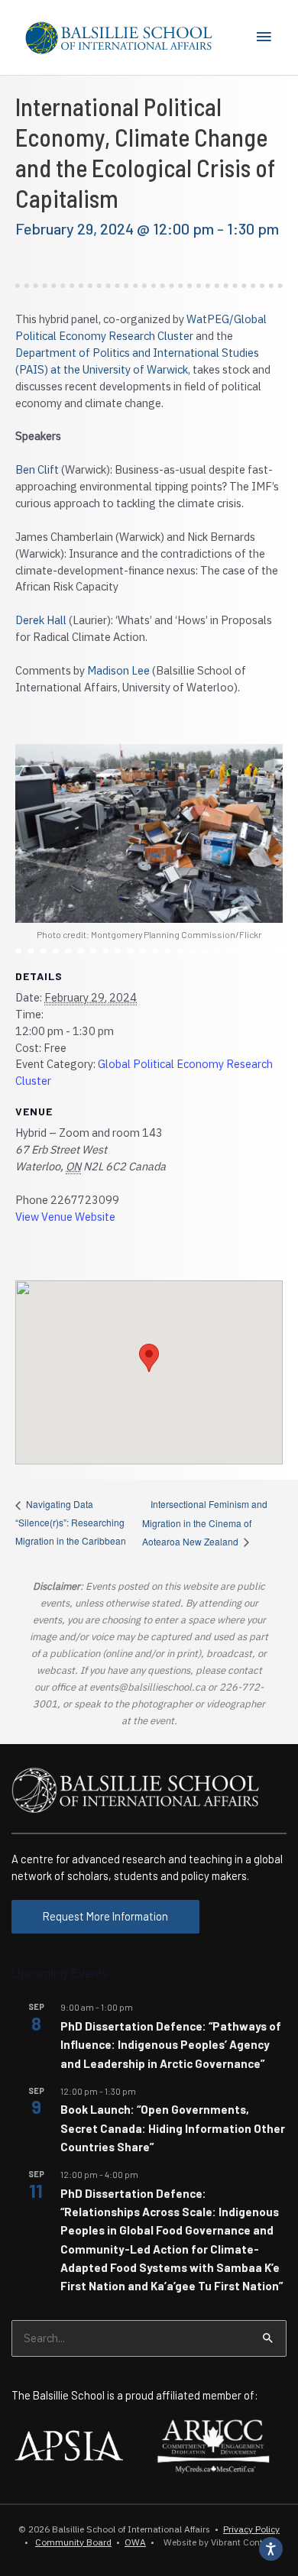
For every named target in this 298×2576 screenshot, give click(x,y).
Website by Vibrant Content (217, 2542)
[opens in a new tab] (69, 2445)
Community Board (73, 2542)
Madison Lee (118, 670)
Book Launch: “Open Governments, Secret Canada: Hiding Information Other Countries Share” (173, 2128)
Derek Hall (41, 620)
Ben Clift (37, 469)
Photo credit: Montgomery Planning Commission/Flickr (149, 934)
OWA (135, 2542)
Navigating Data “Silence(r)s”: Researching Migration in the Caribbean (71, 1522)
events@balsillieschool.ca (147, 1687)
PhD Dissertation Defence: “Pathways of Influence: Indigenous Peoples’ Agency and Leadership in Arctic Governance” (171, 2045)
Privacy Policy (251, 2529)
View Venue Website (65, 1217)
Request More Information (105, 1916)
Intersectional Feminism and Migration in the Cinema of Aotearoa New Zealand (205, 1523)
